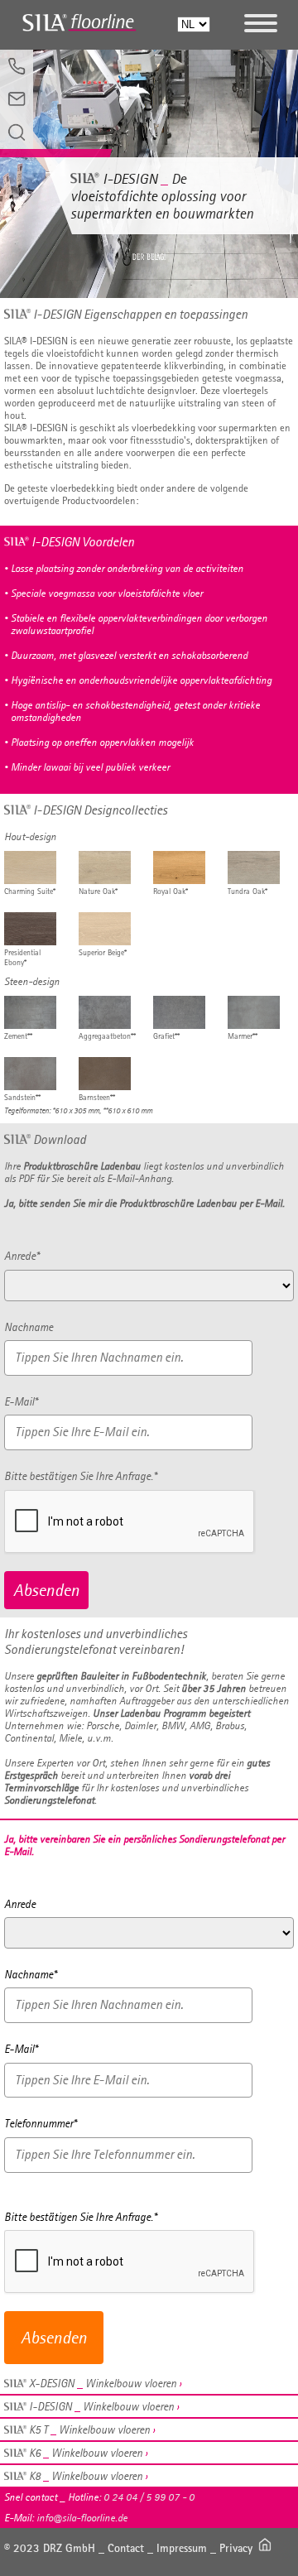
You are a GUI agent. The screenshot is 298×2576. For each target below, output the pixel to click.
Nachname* (30, 1974)
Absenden (46, 1590)
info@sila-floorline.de (82, 2518)
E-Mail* (21, 1401)
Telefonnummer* (40, 2123)
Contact (126, 2548)
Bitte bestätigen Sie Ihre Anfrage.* (80, 1476)
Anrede (20, 1904)
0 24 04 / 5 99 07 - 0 (149, 2497)
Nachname (29, 1327)
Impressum (182, 2548)
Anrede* (22, 1256)
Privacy (236, 2548)
